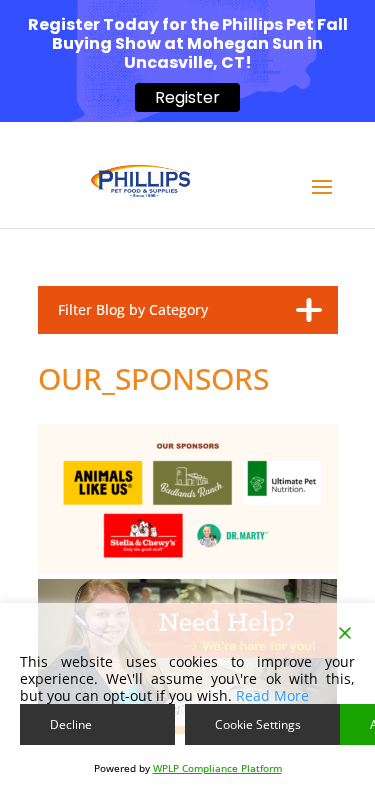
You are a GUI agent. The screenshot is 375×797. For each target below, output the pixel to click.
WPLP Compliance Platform (217, 768)
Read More (272, 695)
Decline (71, 724)
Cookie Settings (258, 724)
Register (187, 97)
